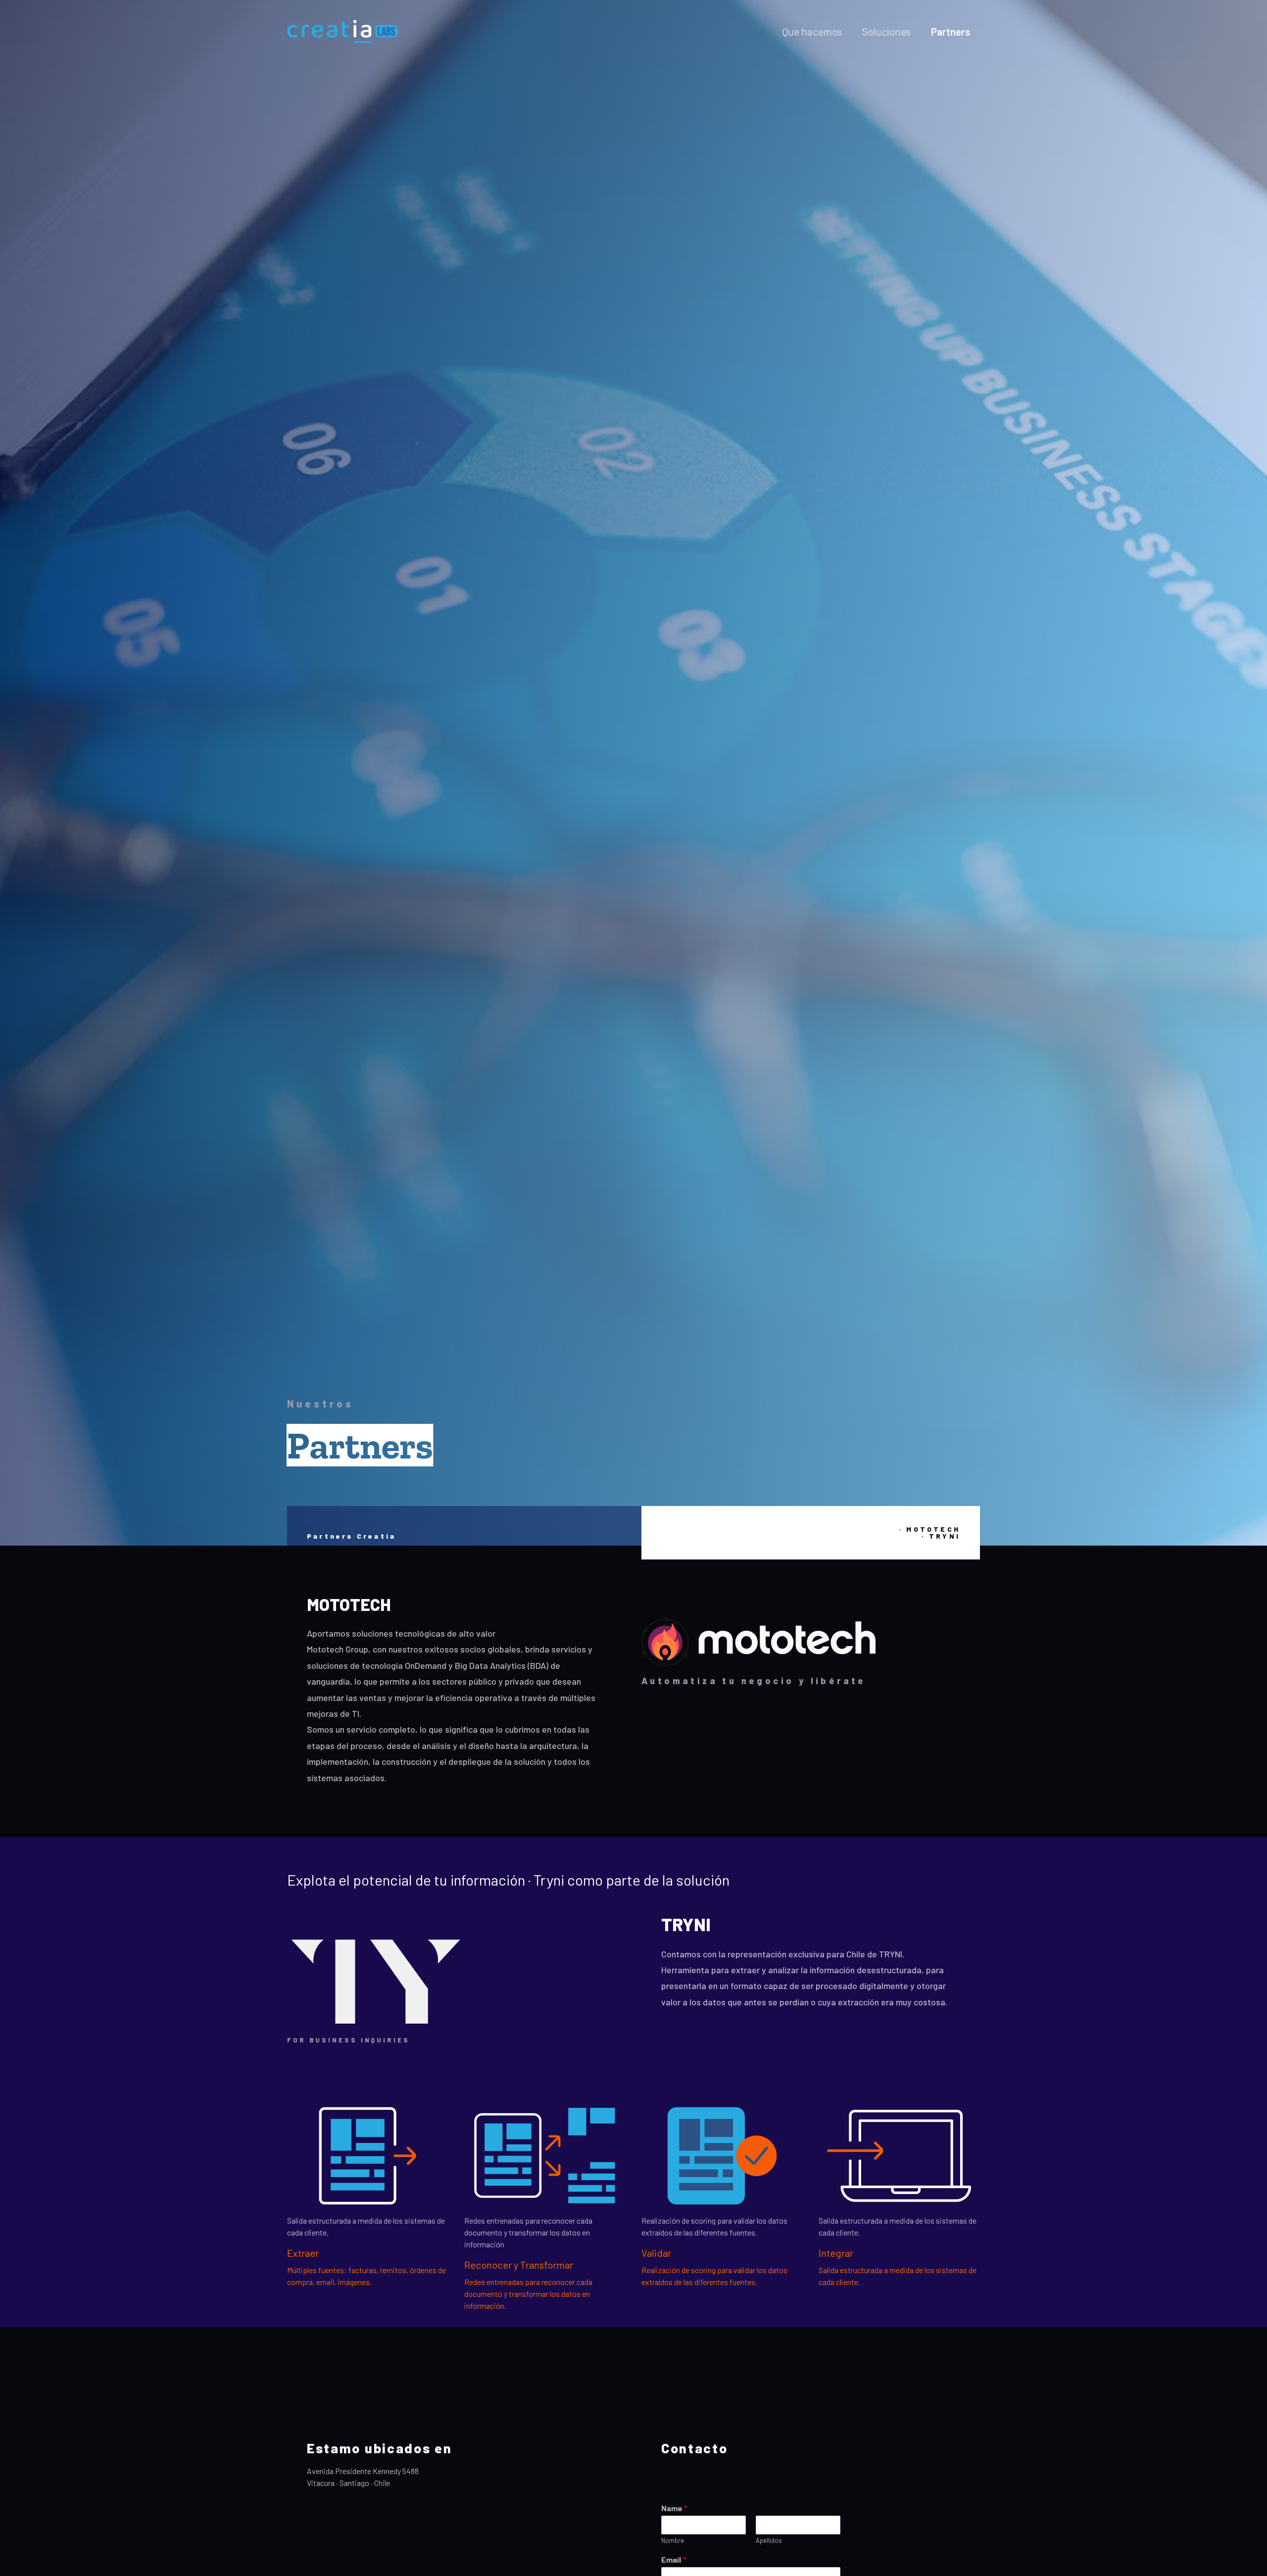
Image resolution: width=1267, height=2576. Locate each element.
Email (674, 2559)
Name (674, 2508)
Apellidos (769, 2540)
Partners (950, 31)
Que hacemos (812, 31)
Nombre (673, 2540)
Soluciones (886, 31)
